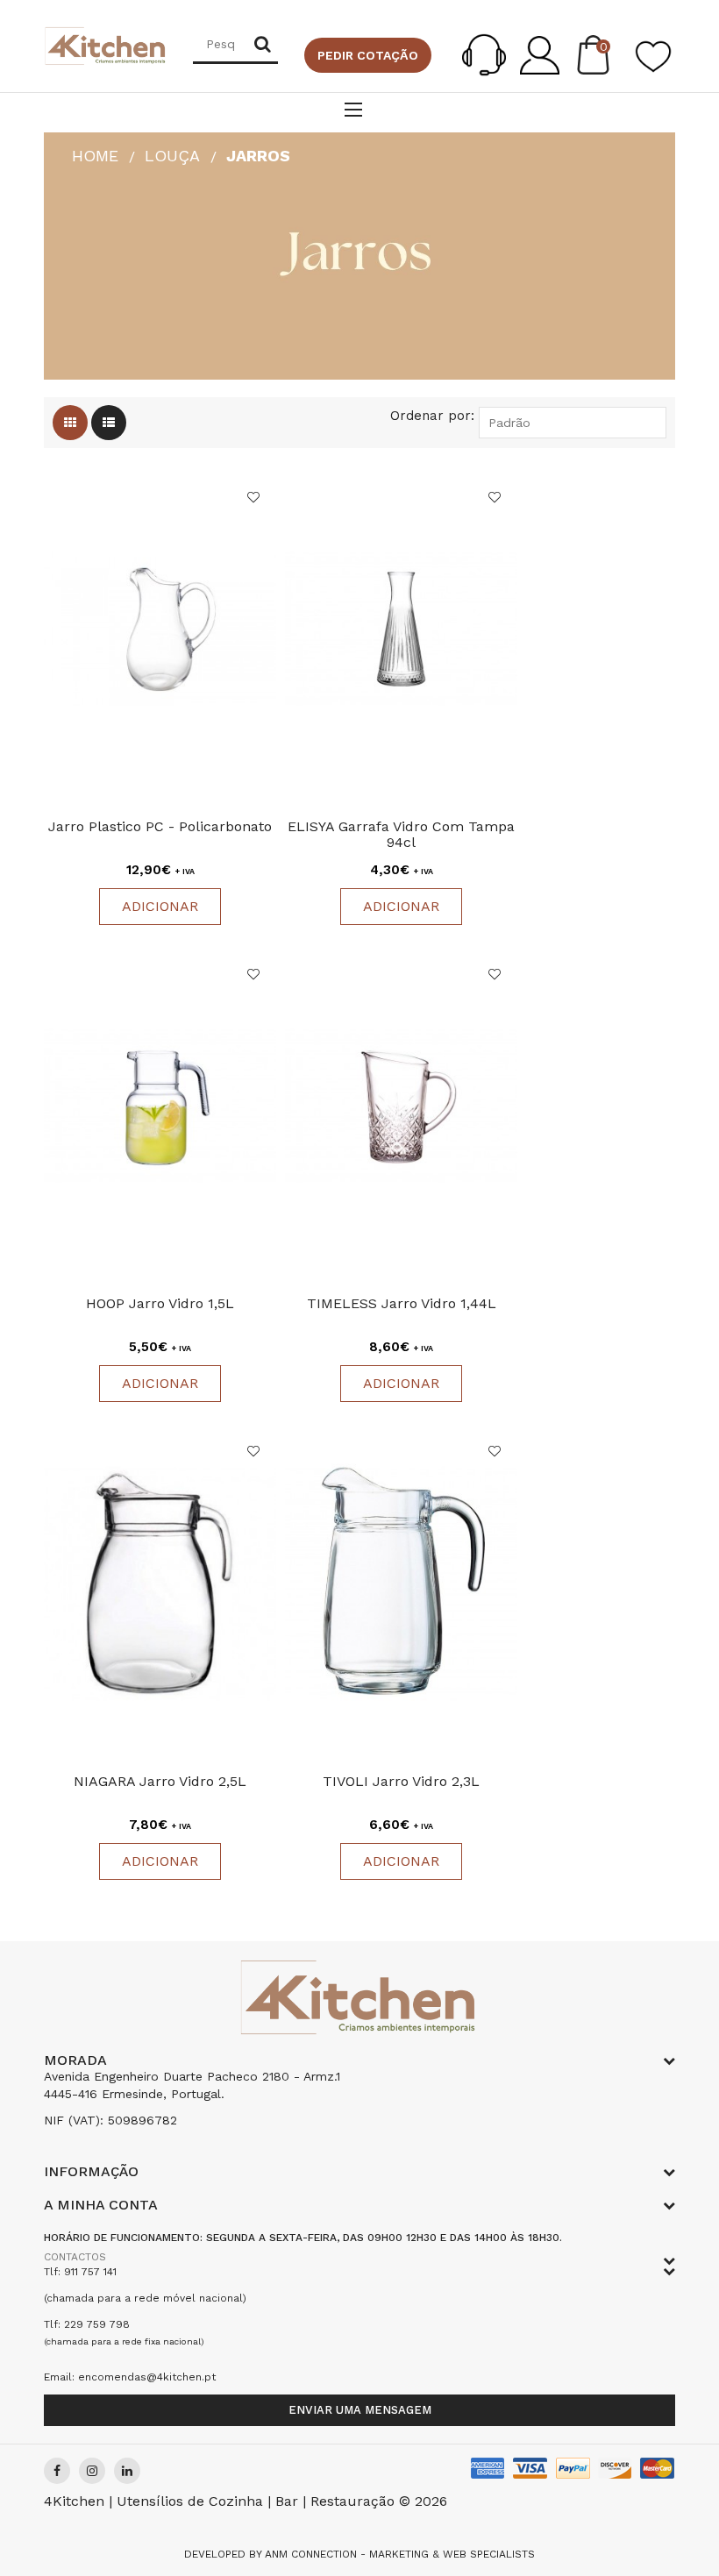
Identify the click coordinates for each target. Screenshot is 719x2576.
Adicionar (160, 906)
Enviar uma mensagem (360, 2410)
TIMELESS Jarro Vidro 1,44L (402, 1303)
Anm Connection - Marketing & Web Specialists (400, 2554)
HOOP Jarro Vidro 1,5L (160, 1303)
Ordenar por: (432, 416)
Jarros (258, 156)
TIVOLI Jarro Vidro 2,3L (401, 1781)
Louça (172, 156)
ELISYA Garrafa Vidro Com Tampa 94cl (401, 834)
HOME (95, 156)
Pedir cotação (368, 55)
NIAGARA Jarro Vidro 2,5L (160, 1781)
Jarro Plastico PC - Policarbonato (160, 826)
